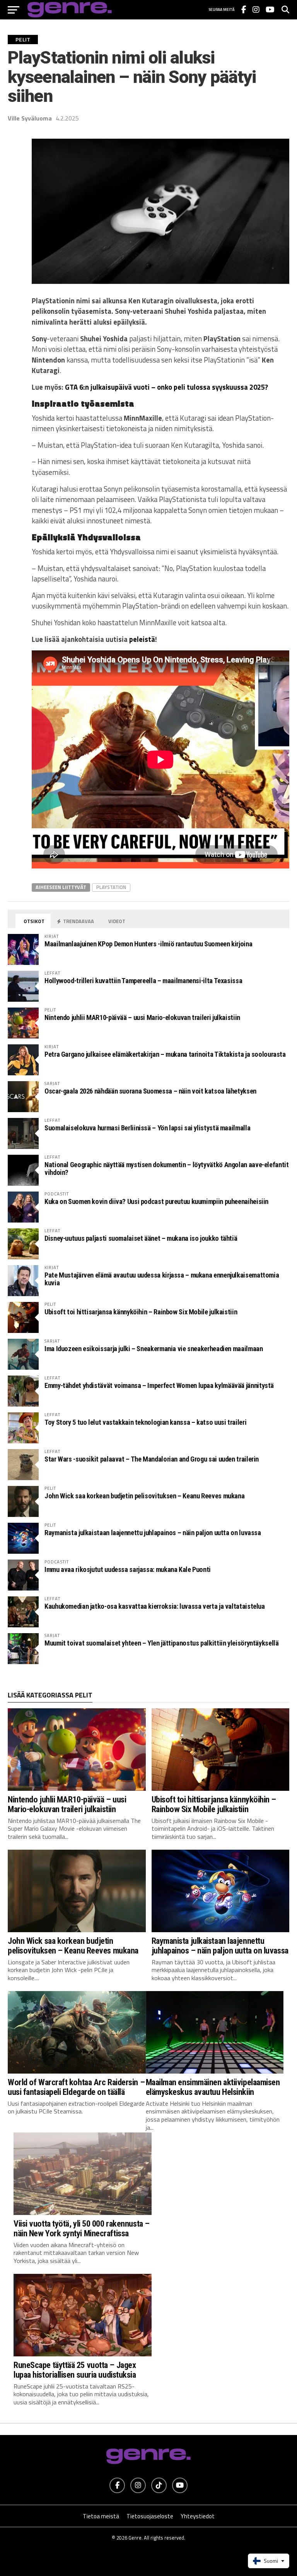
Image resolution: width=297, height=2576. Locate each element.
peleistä (142, 639)
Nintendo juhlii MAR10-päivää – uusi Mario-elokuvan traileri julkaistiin (142, 1017)
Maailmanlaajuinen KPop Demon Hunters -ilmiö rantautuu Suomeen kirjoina (148, 944)
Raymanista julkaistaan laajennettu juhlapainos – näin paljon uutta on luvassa (153, 1533)
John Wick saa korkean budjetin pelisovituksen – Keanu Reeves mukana (144, 1496)
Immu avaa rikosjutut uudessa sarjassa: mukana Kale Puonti (128, 1569)
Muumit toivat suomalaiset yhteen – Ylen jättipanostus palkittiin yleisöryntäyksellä (161, 1643)
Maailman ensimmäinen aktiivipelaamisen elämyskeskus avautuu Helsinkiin (213, 2087)
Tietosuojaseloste (150, 2516)
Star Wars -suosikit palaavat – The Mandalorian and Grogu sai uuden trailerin (152, 1459)
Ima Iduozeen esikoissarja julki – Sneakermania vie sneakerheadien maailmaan (154, 1349)
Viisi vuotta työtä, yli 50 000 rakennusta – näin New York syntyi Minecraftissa (82, 2228)
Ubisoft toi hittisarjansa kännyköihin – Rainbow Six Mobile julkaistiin (141, 1312)
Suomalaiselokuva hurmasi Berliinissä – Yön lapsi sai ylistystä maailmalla (147, 1128)
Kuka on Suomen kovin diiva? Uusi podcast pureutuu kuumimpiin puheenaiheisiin (156, 1201)
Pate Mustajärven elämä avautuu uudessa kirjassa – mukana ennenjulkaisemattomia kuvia (162, 1279)
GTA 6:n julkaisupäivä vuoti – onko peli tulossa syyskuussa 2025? (166, 387)
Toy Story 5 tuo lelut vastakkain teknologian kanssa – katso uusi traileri (145, 1422)
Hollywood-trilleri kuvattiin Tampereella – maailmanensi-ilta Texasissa (143, 981)
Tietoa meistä (101, 2516)
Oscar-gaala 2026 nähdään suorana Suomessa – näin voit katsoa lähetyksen (150, 1091)
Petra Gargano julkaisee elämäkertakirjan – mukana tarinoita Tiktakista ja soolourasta (165, 1054)
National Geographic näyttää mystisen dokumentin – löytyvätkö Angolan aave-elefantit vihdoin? (166, 1168)
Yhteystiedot (198, 2516)
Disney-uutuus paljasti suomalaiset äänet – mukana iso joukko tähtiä (141, 1238)
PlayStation (111, 887)
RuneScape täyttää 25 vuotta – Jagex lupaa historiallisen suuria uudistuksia (75, 2370)
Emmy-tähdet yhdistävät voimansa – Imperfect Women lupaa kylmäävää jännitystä (159, 1385)
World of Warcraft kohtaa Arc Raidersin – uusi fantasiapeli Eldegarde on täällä (76, 2087)
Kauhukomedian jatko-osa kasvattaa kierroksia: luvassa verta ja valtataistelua (155, 1606)
